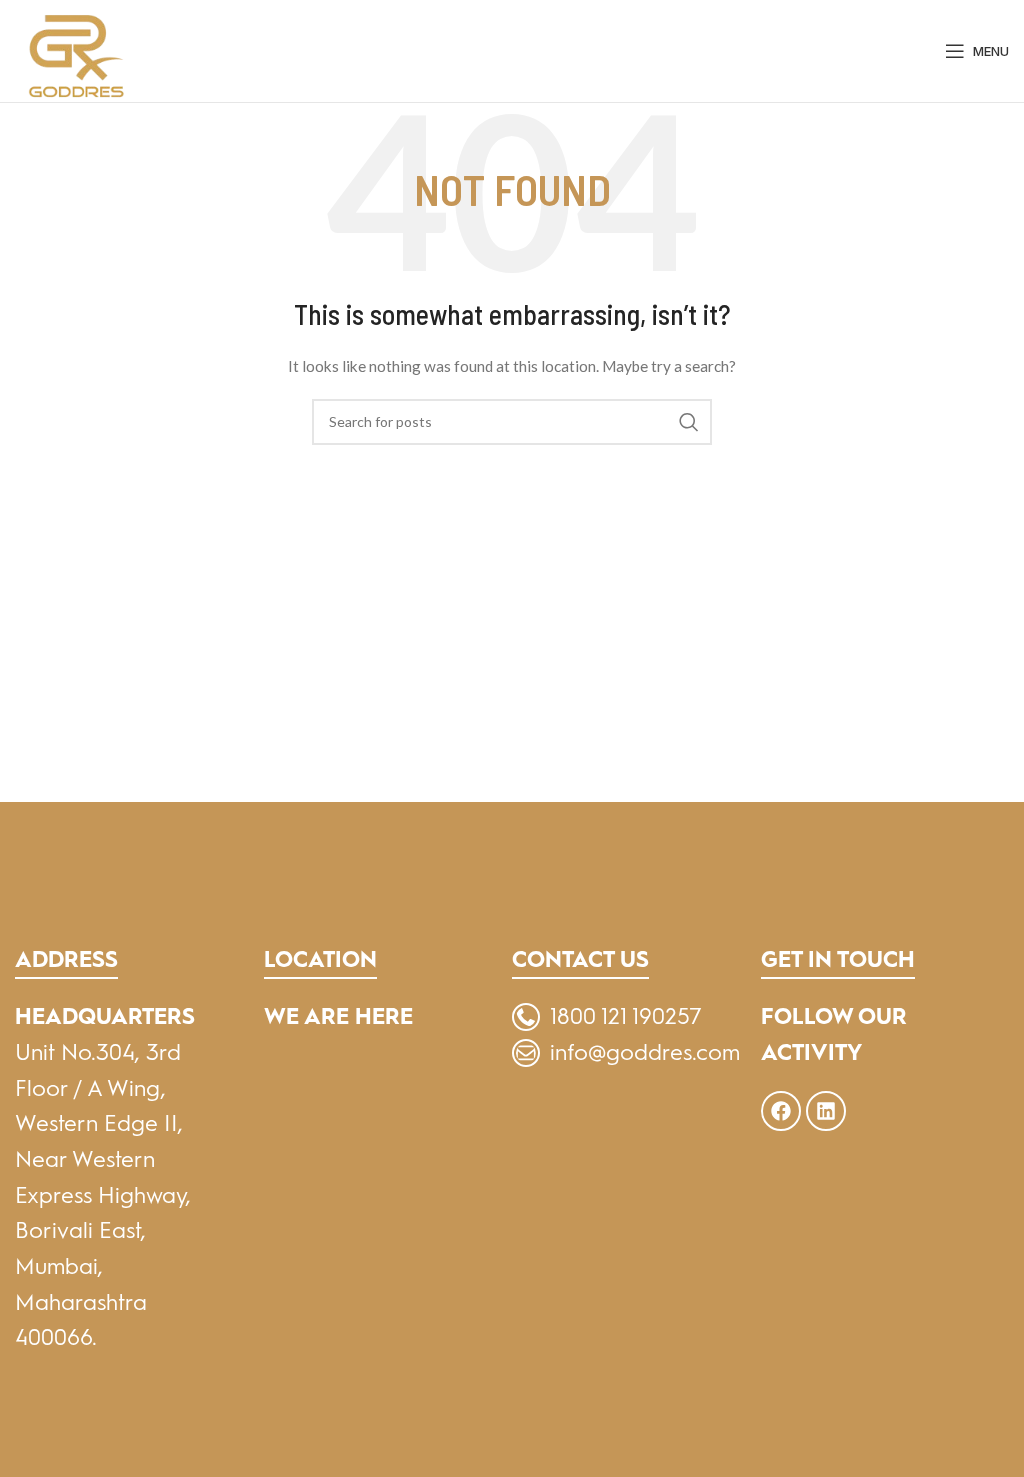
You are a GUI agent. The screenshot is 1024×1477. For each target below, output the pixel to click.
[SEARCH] (689, 422)
